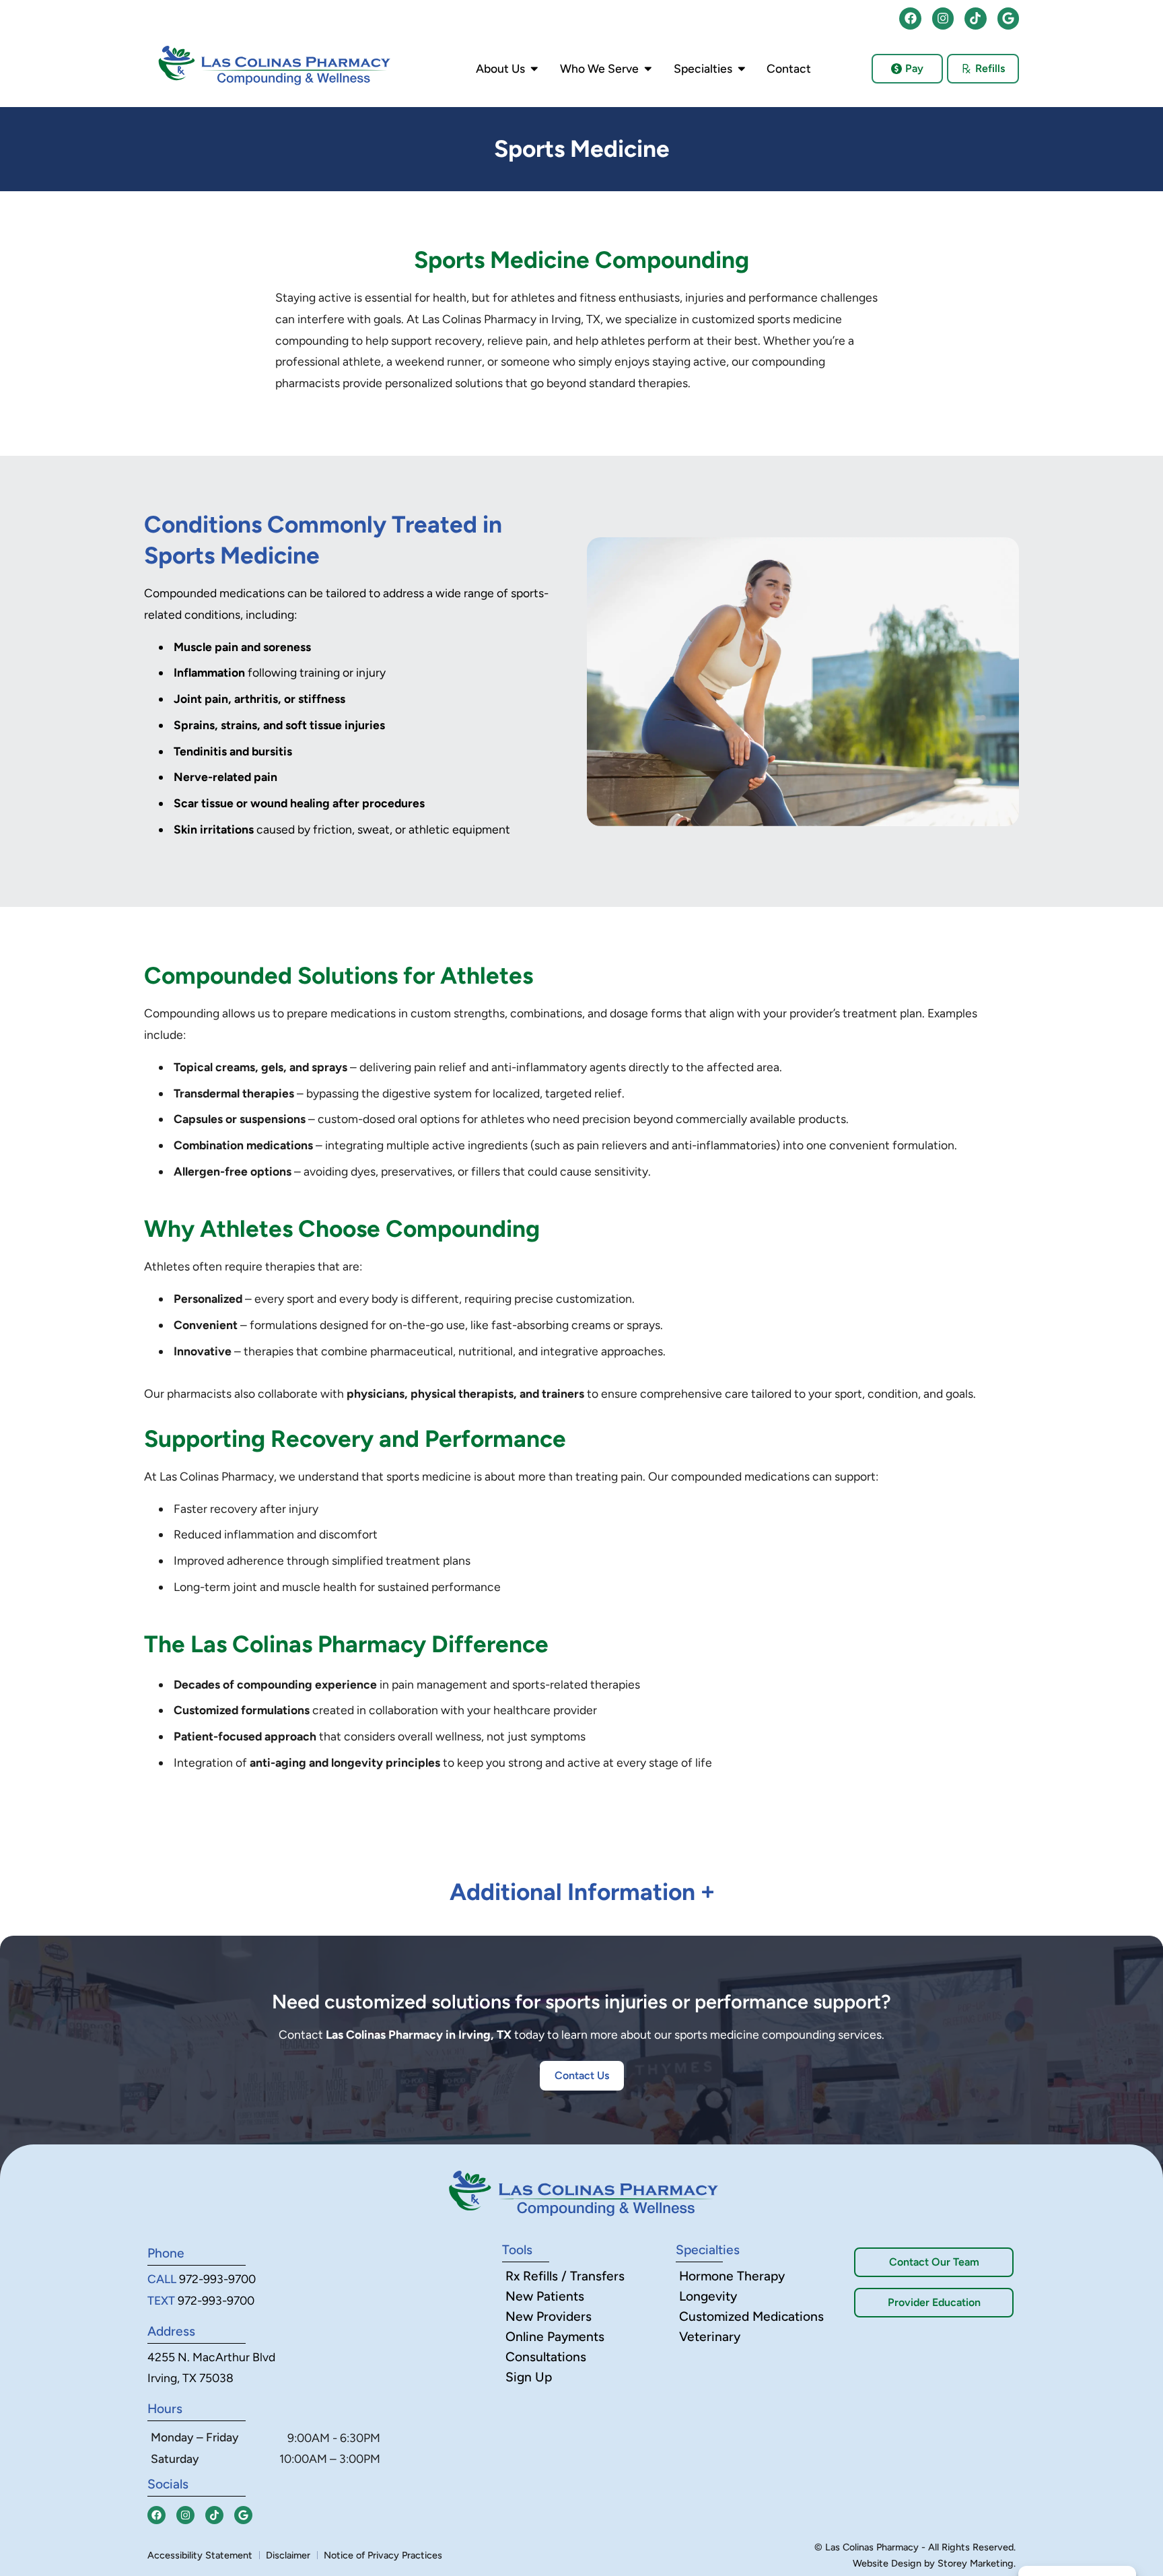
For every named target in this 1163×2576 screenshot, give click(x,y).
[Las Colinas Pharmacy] (273, 65)
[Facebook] (910, 18)
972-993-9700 (217, 2279)
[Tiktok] (975, 18)
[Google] (1008, 18)
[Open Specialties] (742, 69)
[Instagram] (943, 18)
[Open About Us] (534, 69)
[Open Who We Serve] (648, 69)
